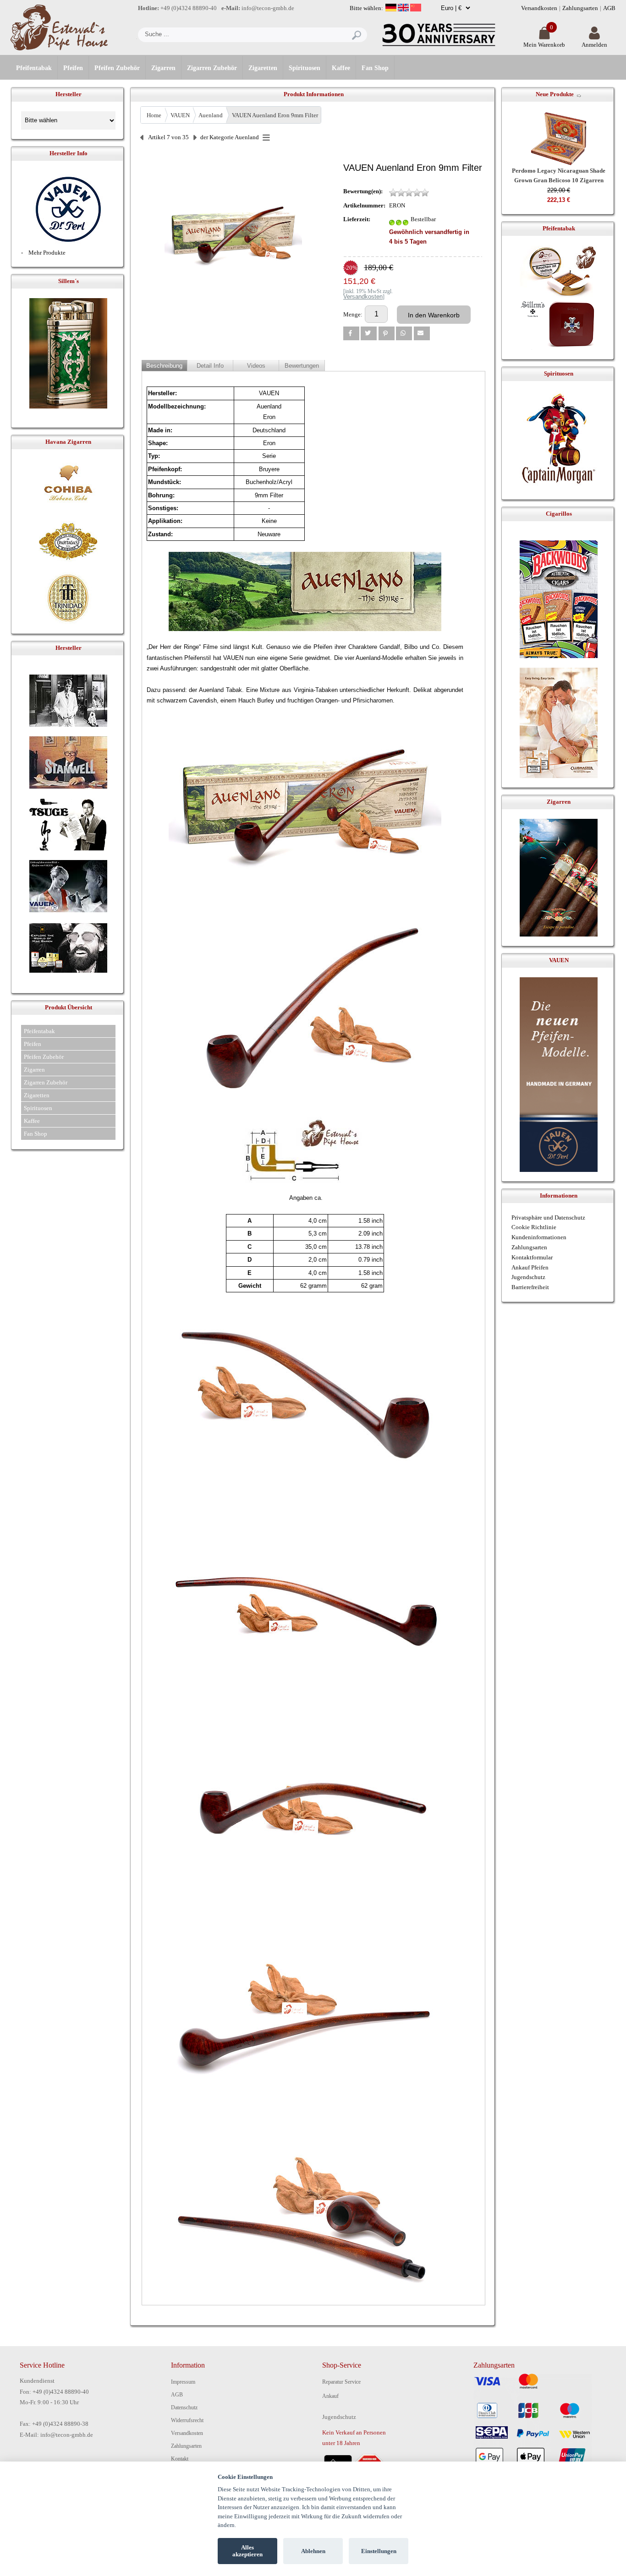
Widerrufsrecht (187, 2420)
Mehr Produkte (47, 253)
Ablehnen (313, 2551)
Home (154, 115)
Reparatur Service (341, 2382)
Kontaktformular (532, 1257)
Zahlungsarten (580, 8)
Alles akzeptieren (247, 2551)
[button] (351, 333)
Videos (256, 366)
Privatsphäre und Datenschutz (548, 1217)
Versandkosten (539, 8)
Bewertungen (302, 366)
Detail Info (210, 366)
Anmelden (594, 45)
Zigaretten (263, 68)
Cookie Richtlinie (534, 1227)
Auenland (211, 115)
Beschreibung (164, 366)
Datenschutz (184, 2407)
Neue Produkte (555, 94)
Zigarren (163, 68)
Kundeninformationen (539, 1237)
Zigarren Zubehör (212, 68)
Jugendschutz (528, 1277)
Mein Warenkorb (544, 45)
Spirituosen (305, 68)
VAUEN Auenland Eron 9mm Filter (275, 115)
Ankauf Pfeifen (530, 1267)
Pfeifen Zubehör (117, 68)
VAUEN (180, 115)
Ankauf (330, 2396)
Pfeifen (73, 68)
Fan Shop (375, 68)
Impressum (183, 2382)
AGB (609, 8)
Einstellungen (379, 2551)
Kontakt (180, 2459)
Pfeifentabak (34, 68)
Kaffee (341, 68)
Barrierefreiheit (530, 1287)
